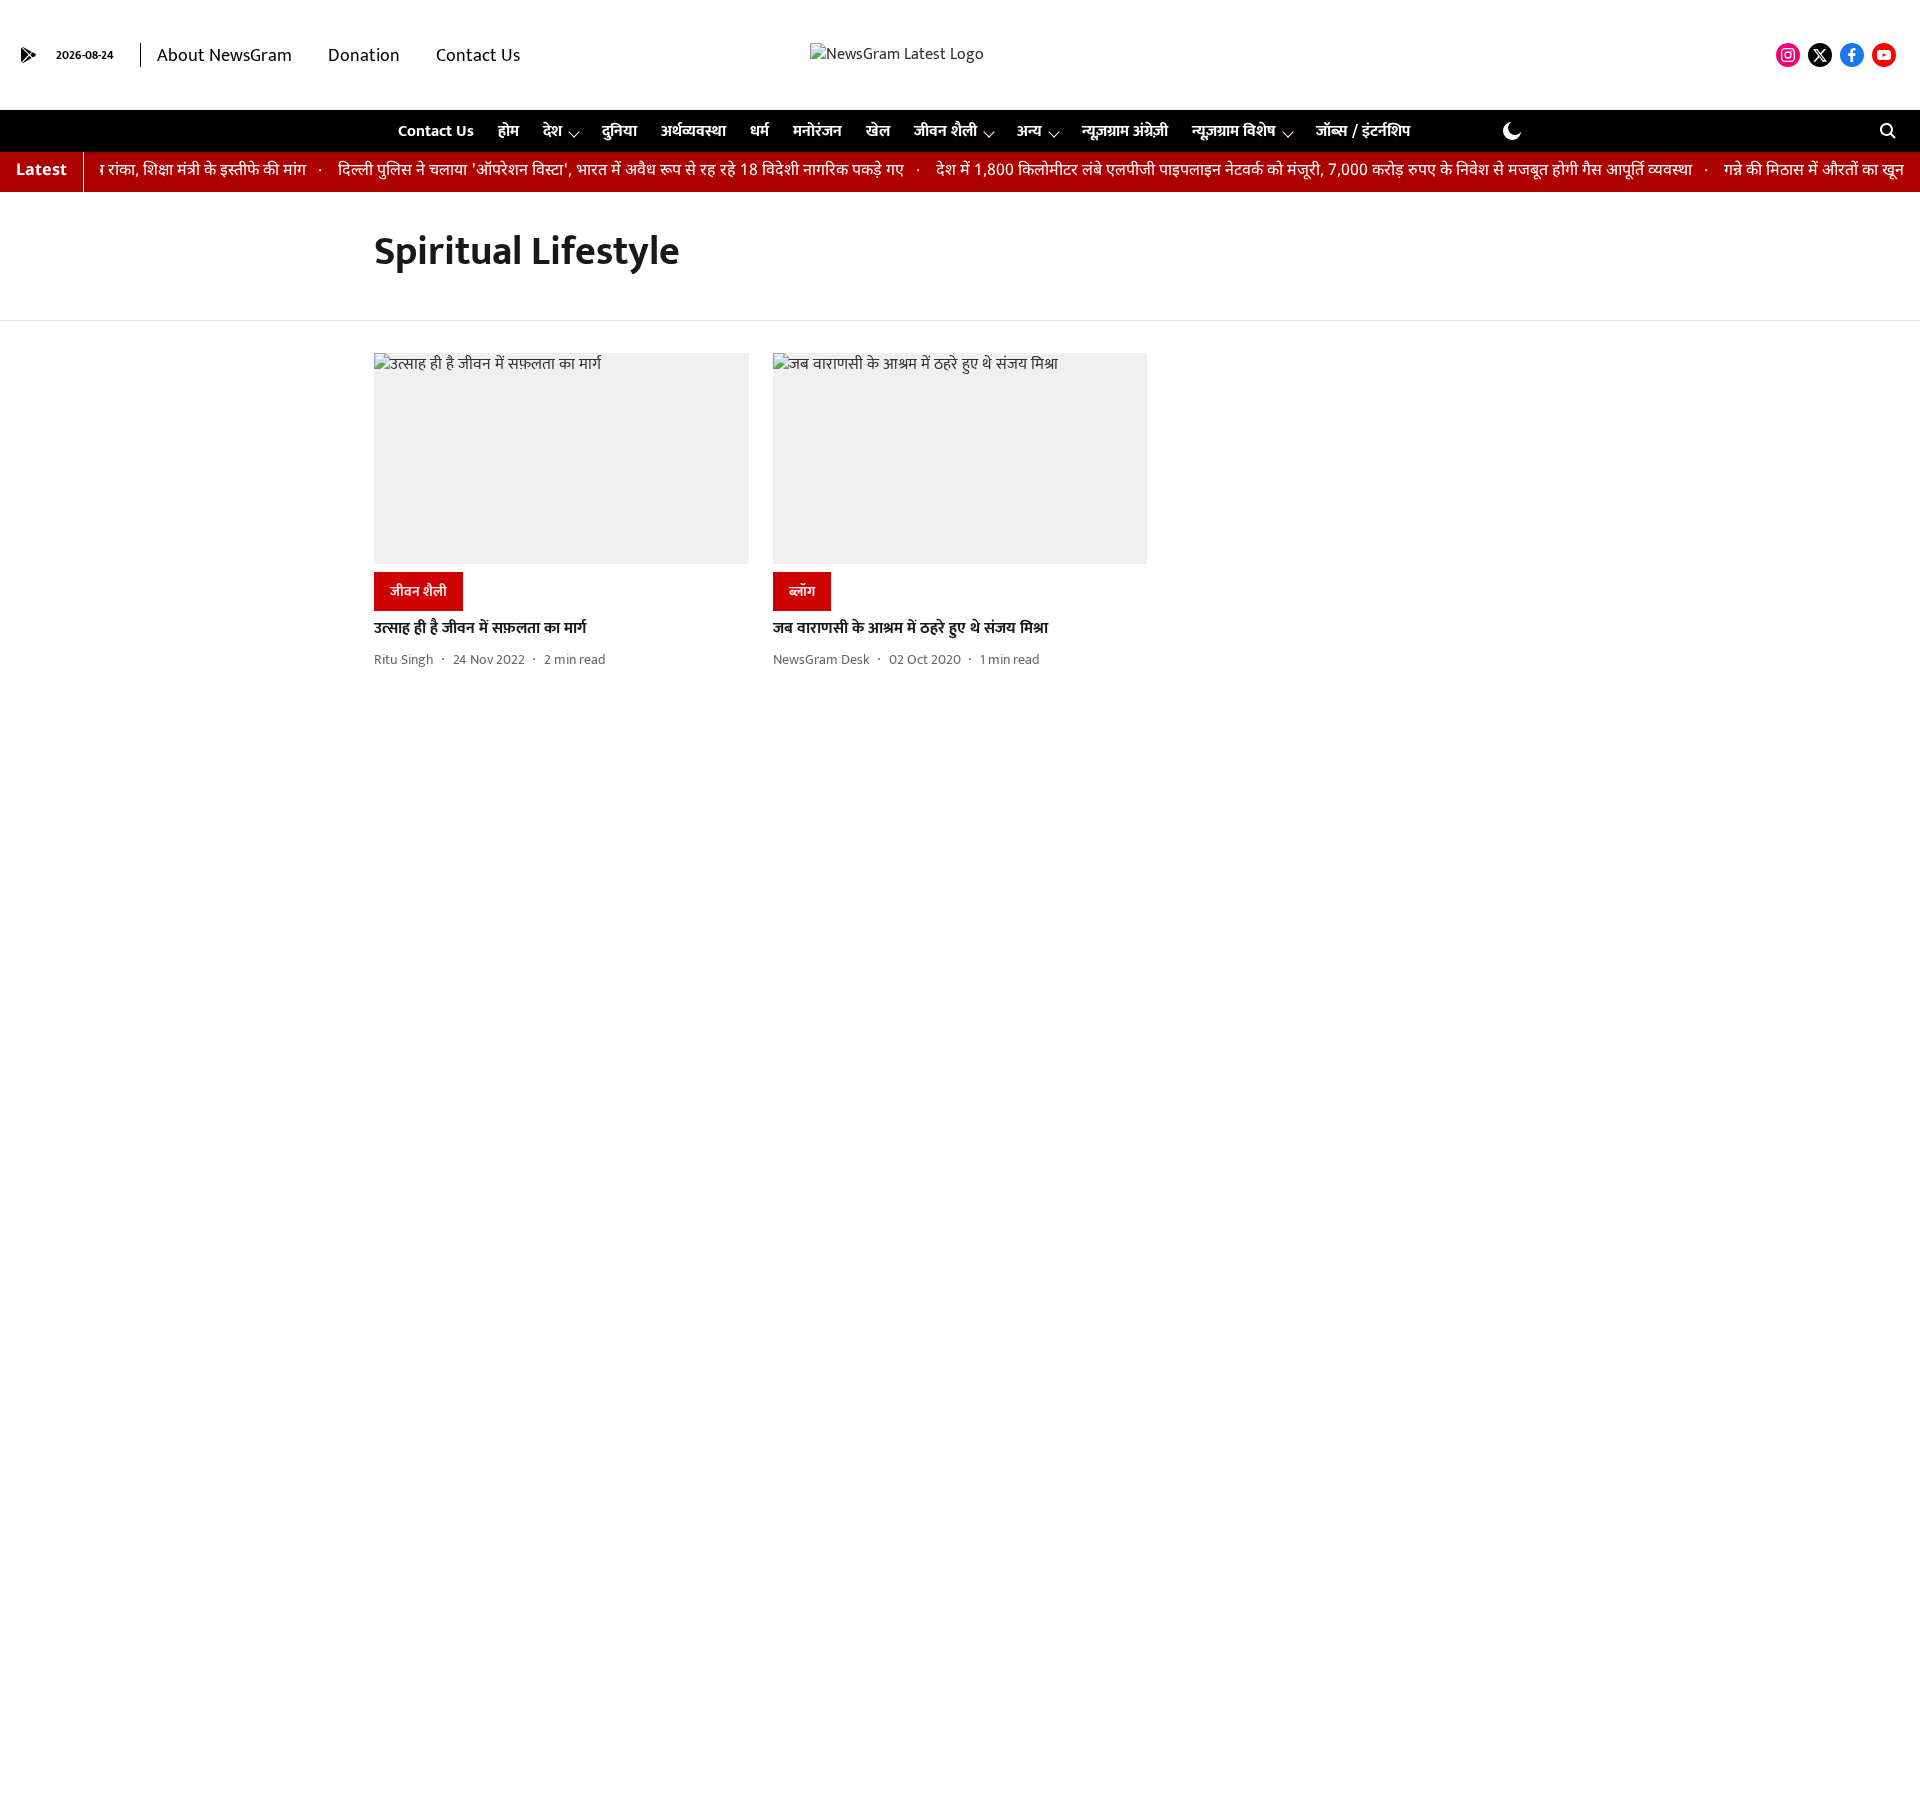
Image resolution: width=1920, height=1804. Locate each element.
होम (508, 131)
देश (552, 131)
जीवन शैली (945, 131)
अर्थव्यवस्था (693, 131)
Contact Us (478, 56)
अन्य (1029, 131)
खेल (878, 131)
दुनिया (619, 131)
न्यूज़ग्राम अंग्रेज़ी (1125, 131)
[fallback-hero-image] (561, 458)
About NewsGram (224, 56)
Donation (364, 56)
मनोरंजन (817, 131)
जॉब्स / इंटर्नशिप (1363, 131)
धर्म (759, 131)
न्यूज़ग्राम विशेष (1234, 131)
